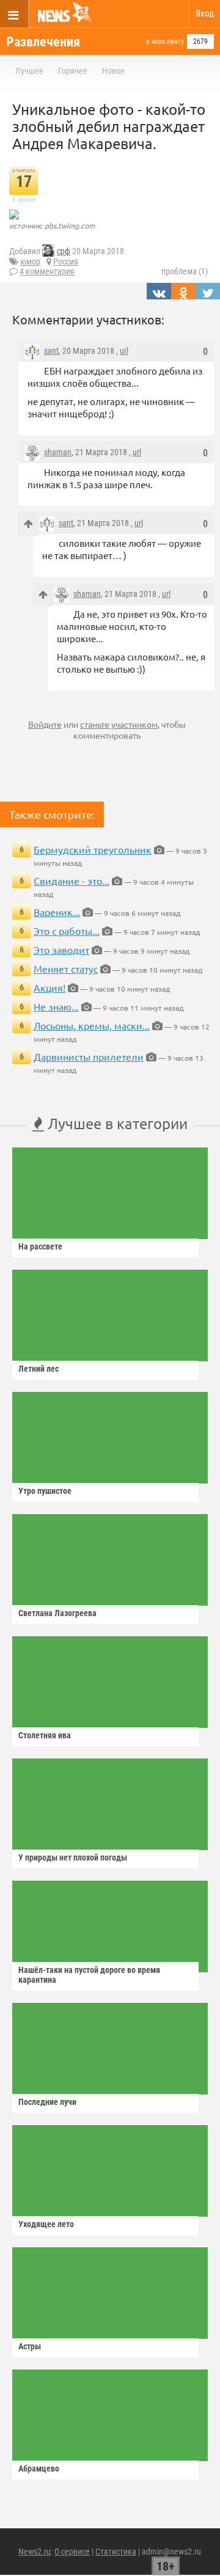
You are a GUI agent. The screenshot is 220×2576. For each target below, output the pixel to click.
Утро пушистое (45, 1491)
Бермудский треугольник (93, 849)
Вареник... (57, 912)
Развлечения (43, 42)
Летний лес (38, 1369)
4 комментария (47, 271)
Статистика (116, 2552)
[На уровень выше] (28, 524)
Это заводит (61, 950)
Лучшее (29, 71)
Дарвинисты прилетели (89, 1056)
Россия (66, 262)
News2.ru (35, 2552)
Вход (205, 13)
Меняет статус (66, 968)
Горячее (73, 71)
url (124, 351)
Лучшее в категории (116, 1123)
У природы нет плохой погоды (73, 1857)
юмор (30, 262)
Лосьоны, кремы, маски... (92, 1025)
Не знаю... (56, 1006)
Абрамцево (39, 2468)
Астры (30, 2346)
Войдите (45, 724)
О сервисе (72, 2552)
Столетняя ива (45, 1735)
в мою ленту (165, 42)
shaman (58, 452)
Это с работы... (67, 931)
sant (51, 351)
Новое (113, 71)
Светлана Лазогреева (57, 1613)
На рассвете (40, 1246)
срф (64, 251)
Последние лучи (47, 2102)
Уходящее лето (46, 2224)
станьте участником (119, 724)
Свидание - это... (71, 880)
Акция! (50, 987)
